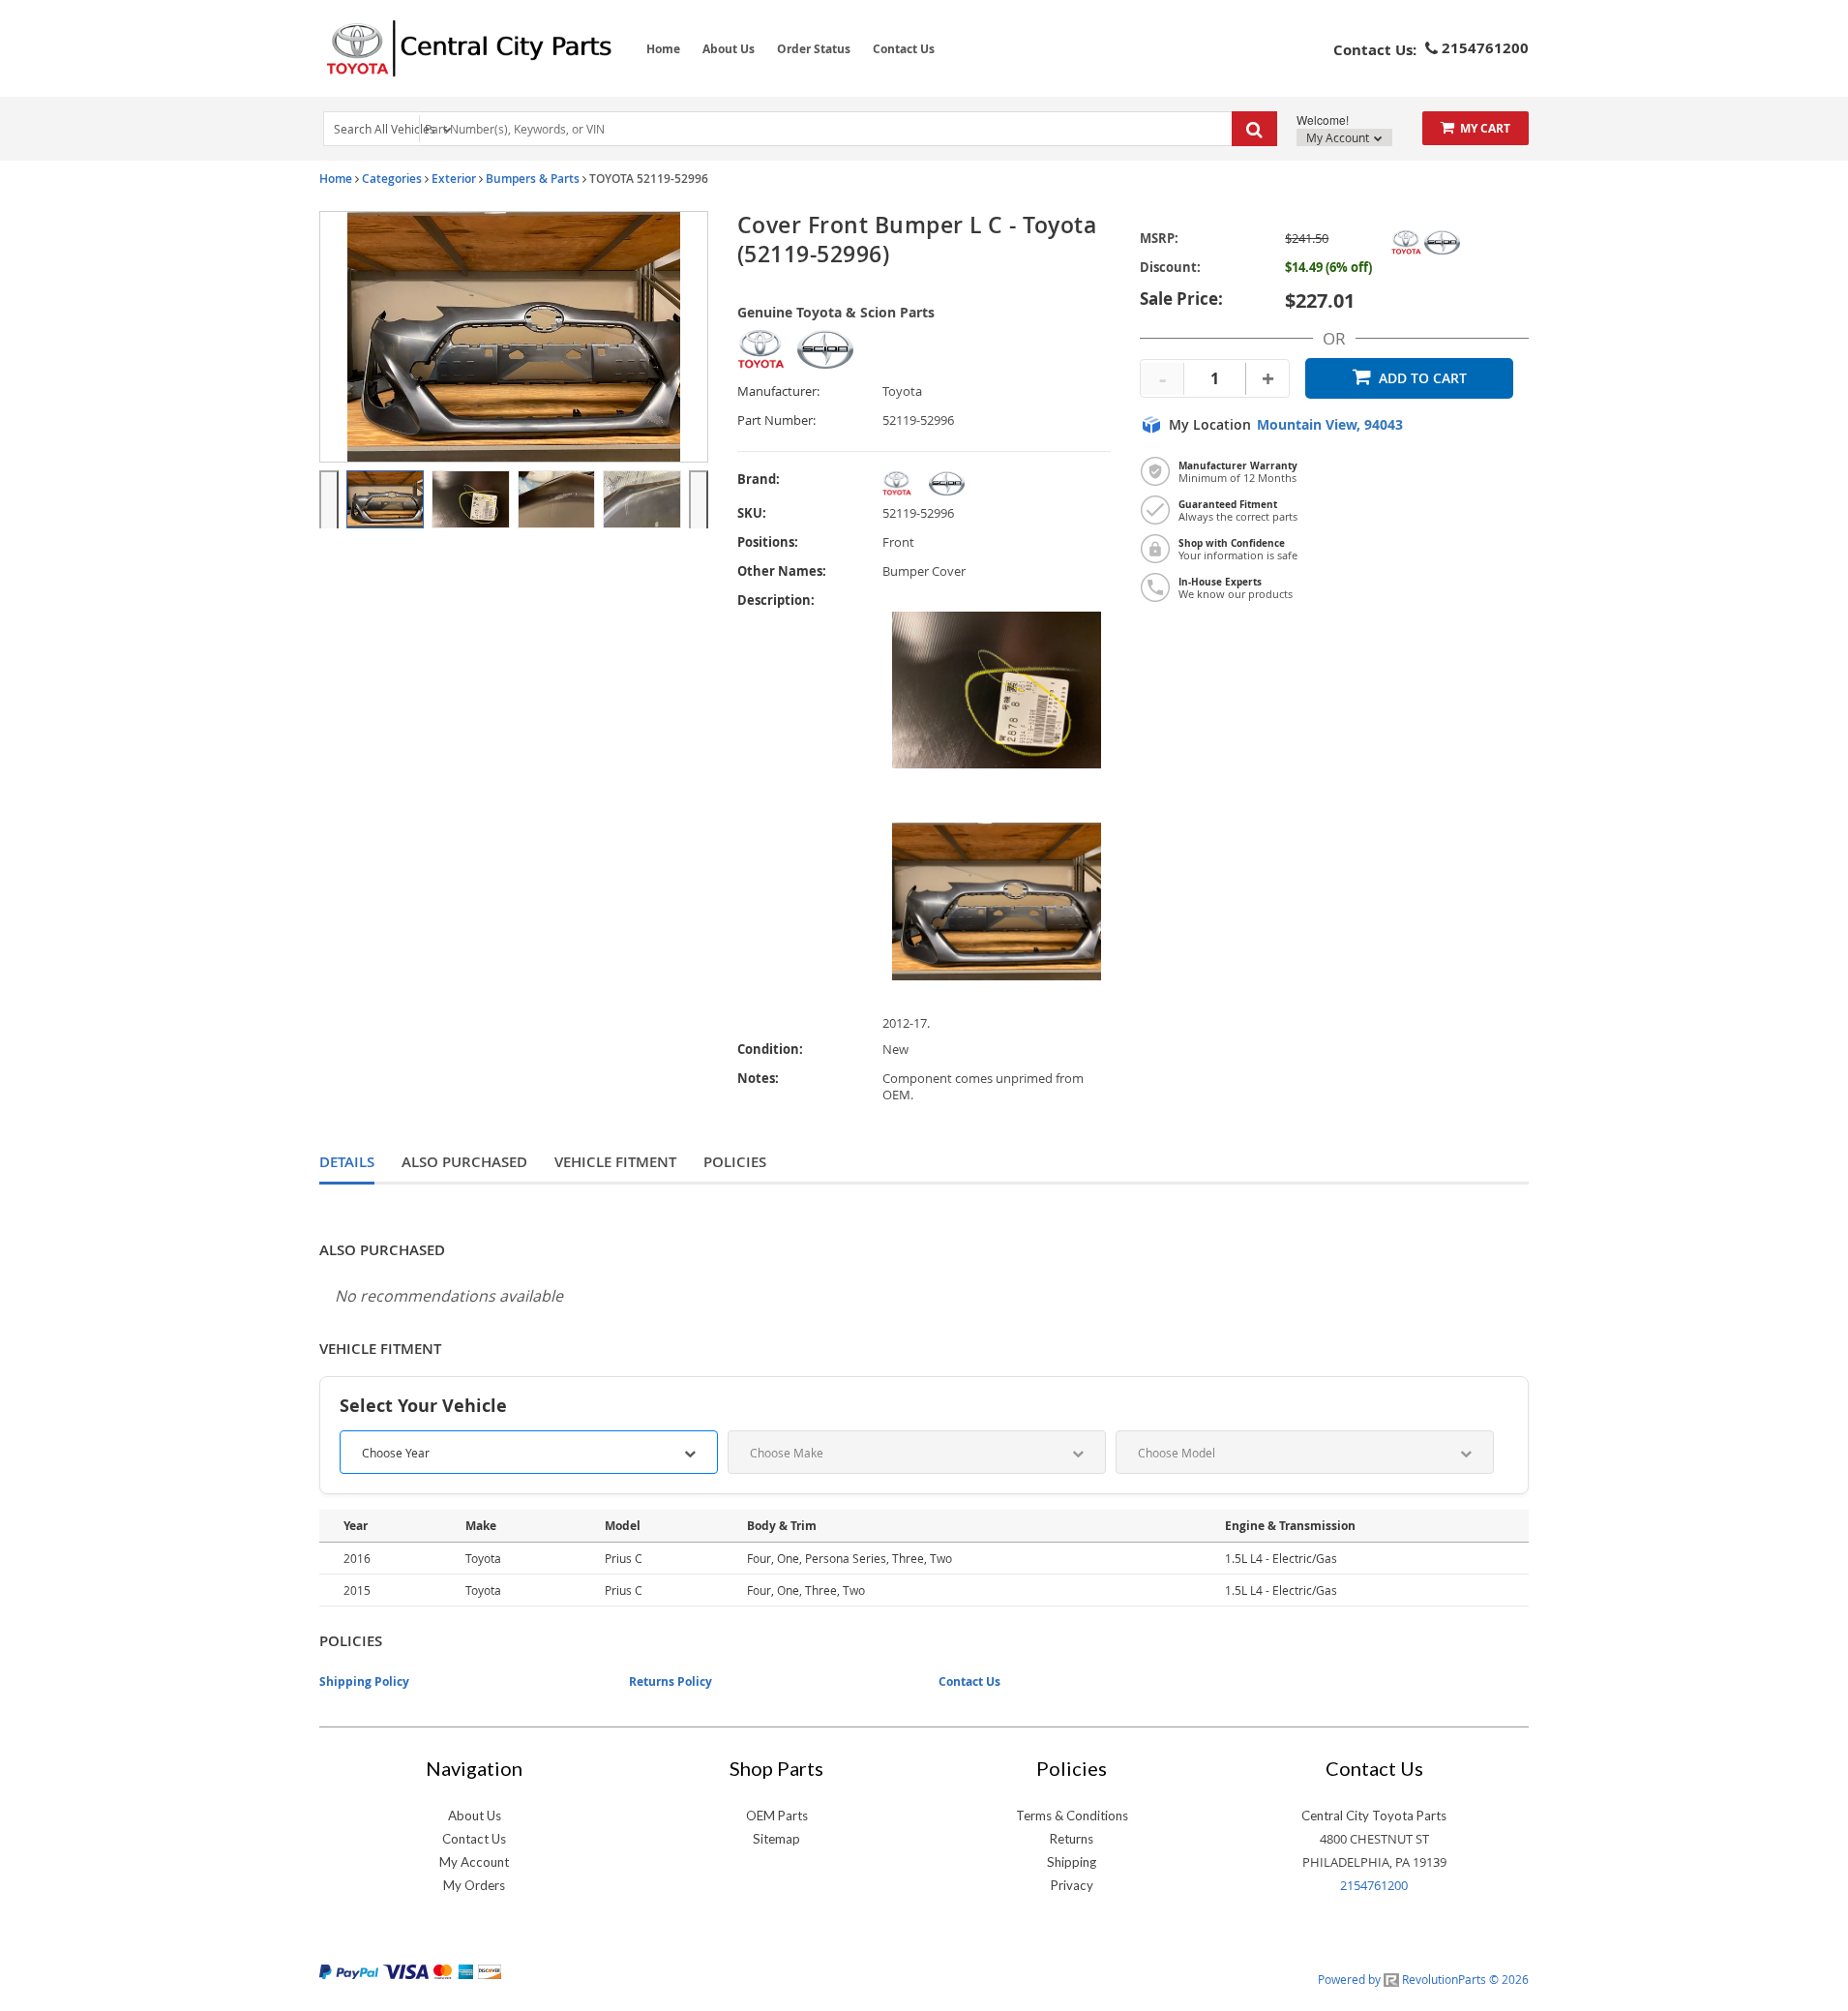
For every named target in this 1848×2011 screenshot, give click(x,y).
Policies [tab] (735, 1162)
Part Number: (776, 420)
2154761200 (1374, 1885)
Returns (1072, 1839)
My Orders (474, 1885)
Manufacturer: (778, 391)
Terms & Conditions (1072, 1816)
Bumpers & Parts (533, 179)
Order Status (814, 49)
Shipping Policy (364, 1681)
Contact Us (904, 49)
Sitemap (776, 1839)
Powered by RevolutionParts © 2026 (1423, 1979)
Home (663, 49)
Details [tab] (347, 1162)
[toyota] (997, 483)
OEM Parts (777, 1816)
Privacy (1072, 1885)
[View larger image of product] (385, 499)
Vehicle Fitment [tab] (615, 1162)
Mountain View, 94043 (1330, 425)
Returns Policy (671, 1681)
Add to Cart (1423, 378)
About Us (729, 49)
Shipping (1072, 1862)
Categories (392, 179)
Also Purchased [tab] (464, 1162)
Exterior (454, 179)
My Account (1339, 137)
